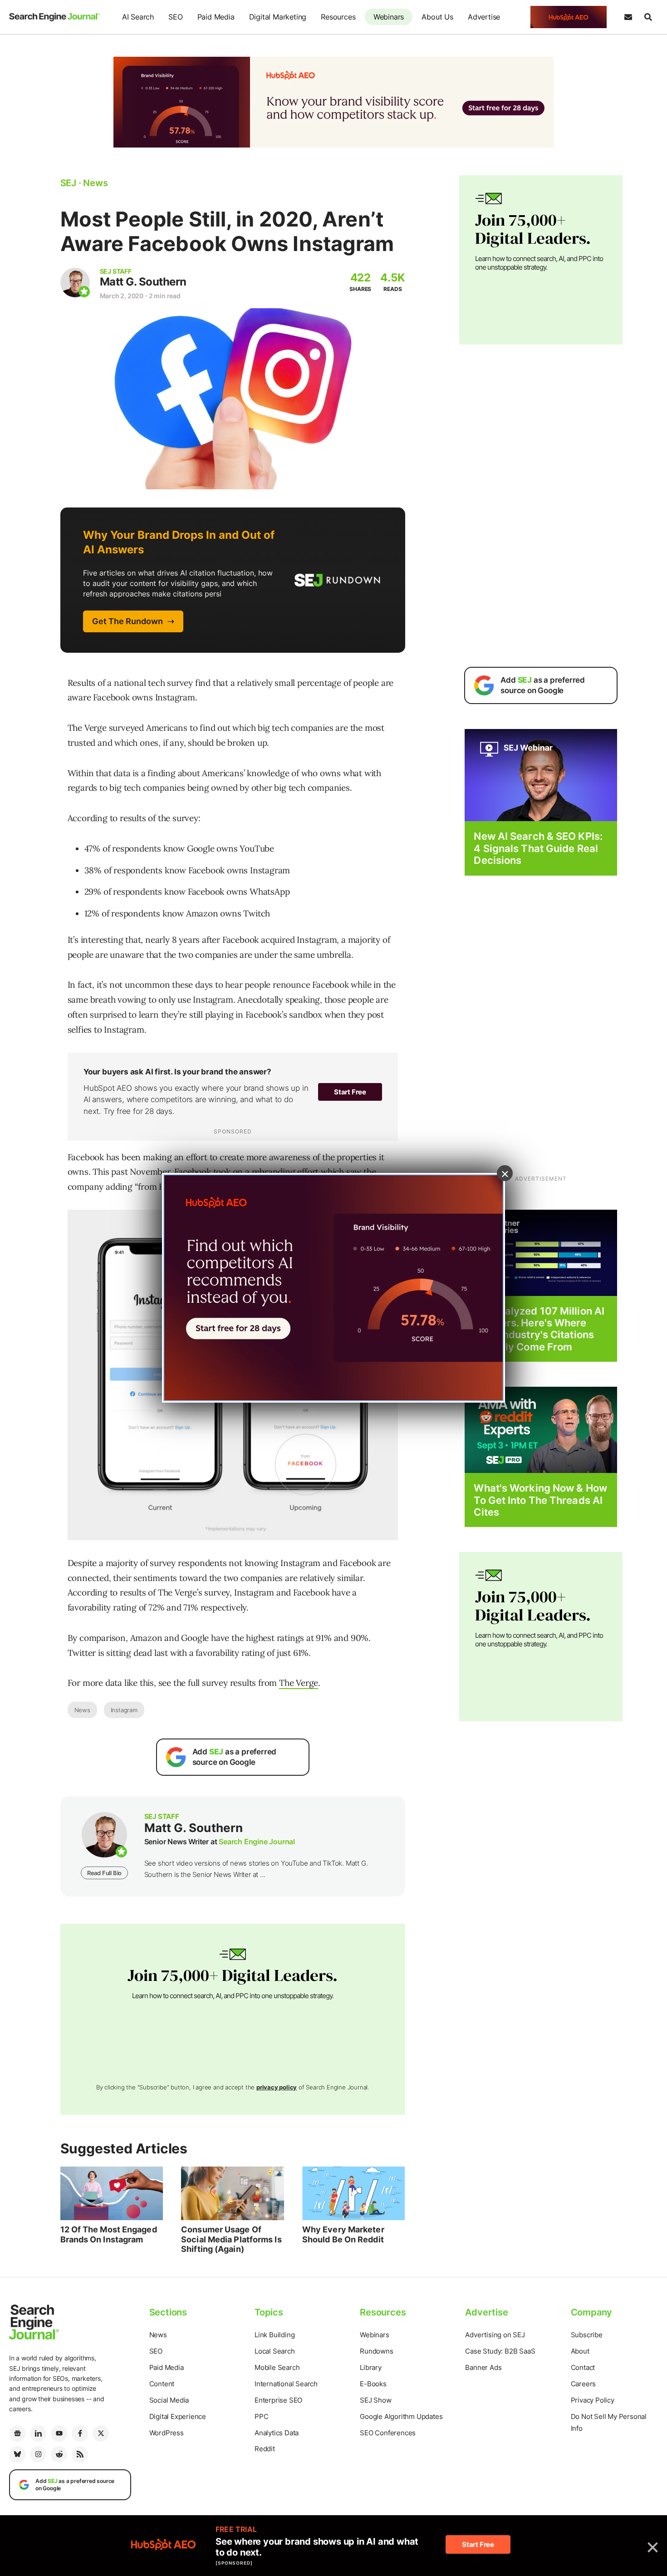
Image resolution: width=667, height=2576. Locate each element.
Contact (583, 2367)
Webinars (389, 17)
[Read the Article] (112, 2193)
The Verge (299, 1683)
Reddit (265, 2449)
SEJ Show (375, 2400)
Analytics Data (277, 2433)
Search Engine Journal (257, 1842)
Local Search (275, 2351)
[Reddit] (59, 2454)
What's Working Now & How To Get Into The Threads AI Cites (540, 1500)
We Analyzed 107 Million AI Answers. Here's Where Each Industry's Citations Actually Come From (539, 1329)
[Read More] (541, 1252)
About (580, 2351)
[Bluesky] (17, 2454)
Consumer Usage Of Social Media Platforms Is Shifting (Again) (231, 2239)
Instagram (124, 1710)
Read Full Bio (104, 1873)
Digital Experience (178, 2416)
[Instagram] (38, 2454)
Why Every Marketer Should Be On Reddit (343, 2234)
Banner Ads (483, 2367)
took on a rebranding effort (266, 1172)
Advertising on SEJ (495, 2335)
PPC (261, 2416)
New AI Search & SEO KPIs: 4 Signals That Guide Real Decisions (538, 848)
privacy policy (277, 2087)
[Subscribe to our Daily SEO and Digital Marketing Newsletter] (628, 17)
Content (162, 2384)
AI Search (138, 17)
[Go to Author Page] (75, 283)
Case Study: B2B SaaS (500, 2351)
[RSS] (80, 2454)
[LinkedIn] (38, 2433)
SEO (175, 17)
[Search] (648, 17)
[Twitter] (101, 2433)
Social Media (169, 2400)
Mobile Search (277, 2367)
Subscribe (587, 2335)
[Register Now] (541, 775)
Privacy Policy (593, 2400)
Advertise (484, 17)
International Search (286, 2384)
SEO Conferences (388, 2433)
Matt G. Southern (143, 282)
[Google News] (17, 2433)
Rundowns (376, 2351)
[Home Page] (54, 17)
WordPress (167, 2433)
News (82, 1710)
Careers (584, 2384)
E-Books (373, 2384)
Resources (338, 17)
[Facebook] (80, 2433)
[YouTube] (59, 2433)
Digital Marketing (278, 17)
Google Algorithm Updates (401, 2416)
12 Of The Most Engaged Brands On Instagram (109, 2234)
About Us (437, 17)
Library (371, 2367)
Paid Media (216, 17)
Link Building (275, 2335)
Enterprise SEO (278, 2400)
